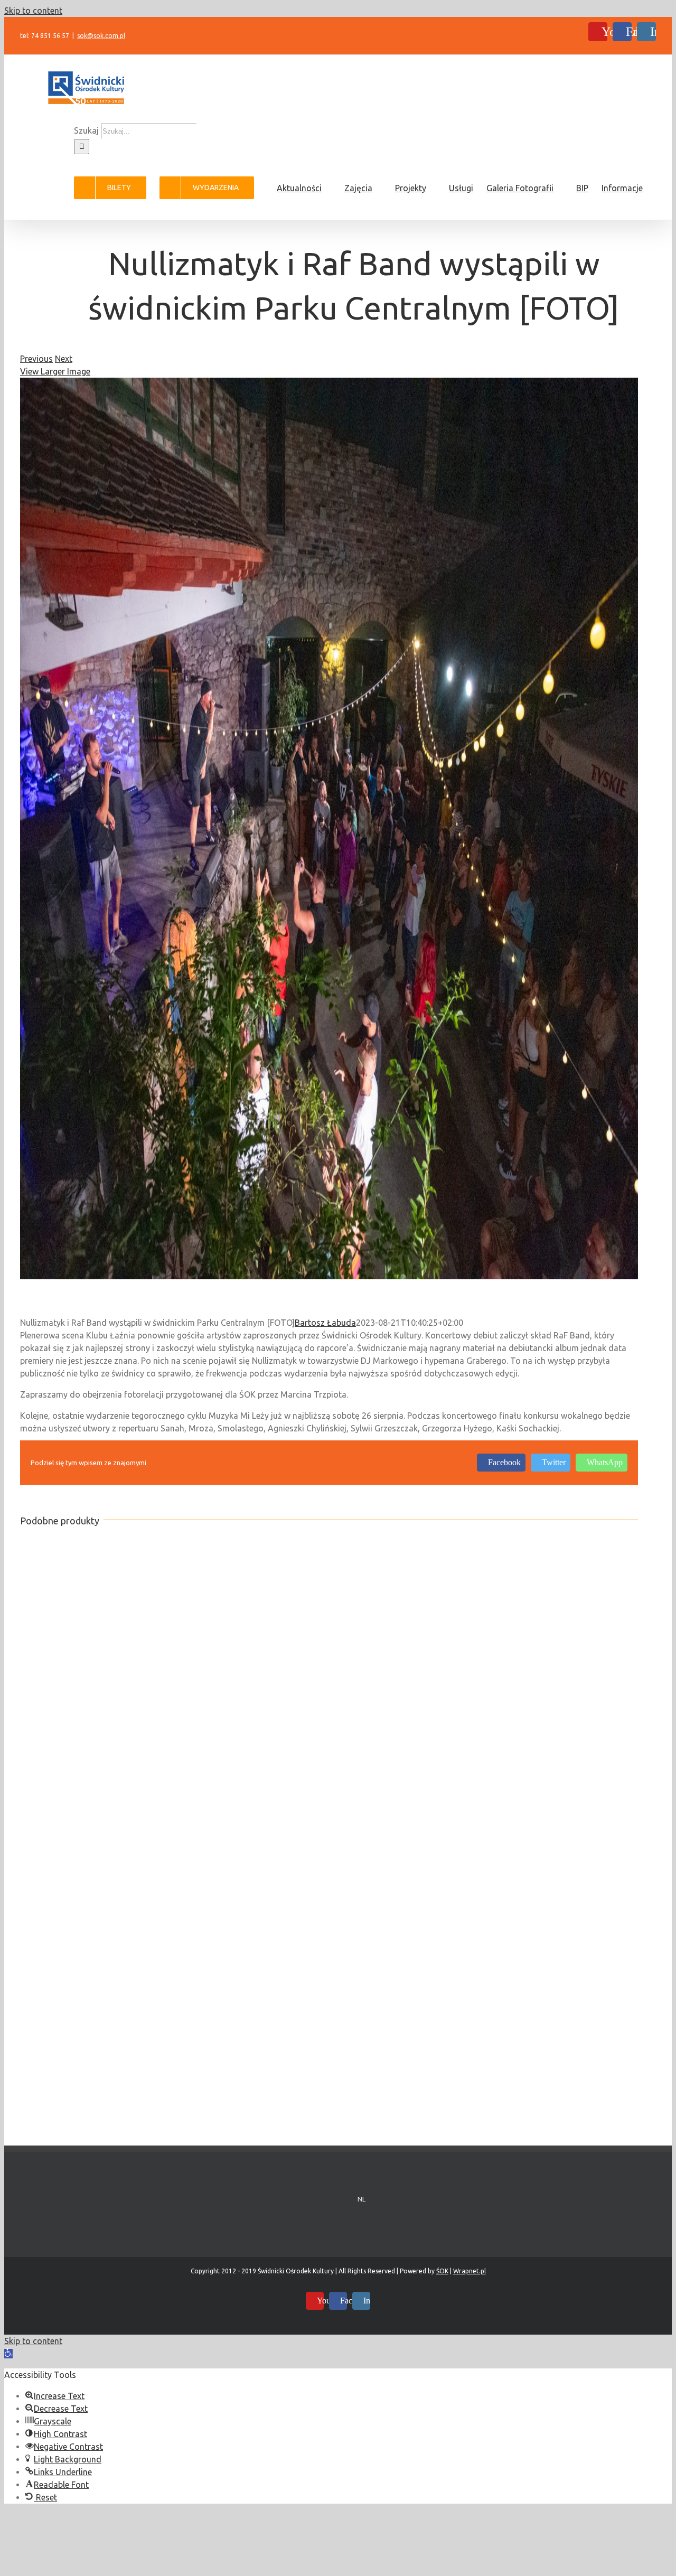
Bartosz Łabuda (325, 1323)
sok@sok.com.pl (101, 36)
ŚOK (442, 2271)
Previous (36, 359)
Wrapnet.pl (470, 2271)
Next (64, 359)
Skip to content (33, 11)
